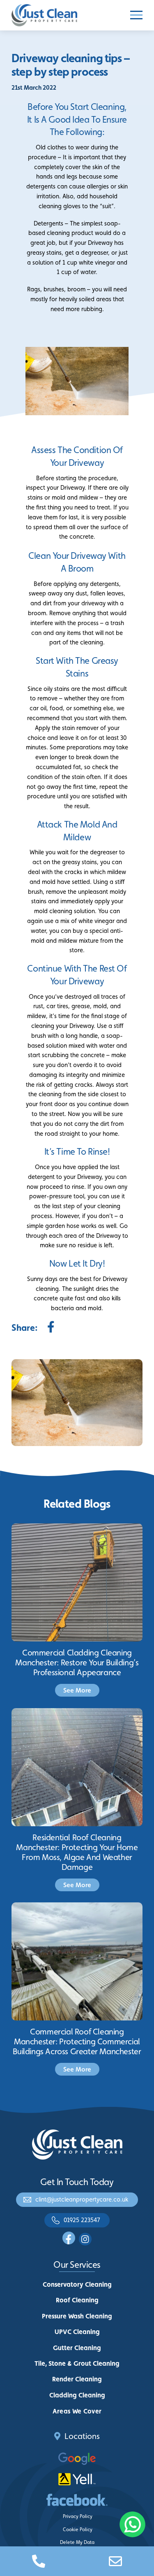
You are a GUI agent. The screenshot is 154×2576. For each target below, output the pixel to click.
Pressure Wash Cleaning (77, 2316)
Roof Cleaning (77, 2300)
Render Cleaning (77, 2379)
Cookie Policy (78, 2530)
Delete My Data (77, 2542)
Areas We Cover (77, 2411)
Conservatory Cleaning (77, 2284)
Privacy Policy (78, 2516)
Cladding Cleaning (77, 2395)
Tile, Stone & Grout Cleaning (77, 2363)
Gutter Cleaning (77, 2348)
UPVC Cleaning (77, 2332)
